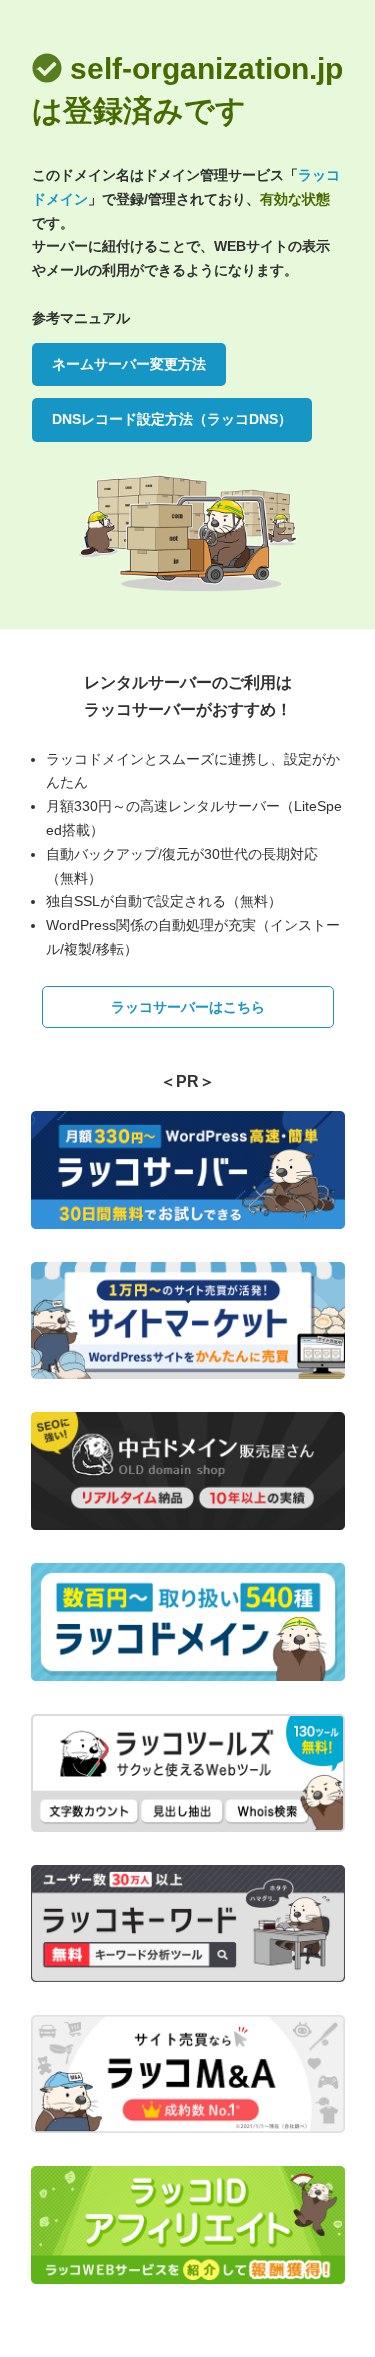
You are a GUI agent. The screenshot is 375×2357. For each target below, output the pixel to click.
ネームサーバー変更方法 (129, 364)
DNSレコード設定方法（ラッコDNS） (172, 419)
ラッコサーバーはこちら (188, 1007)
